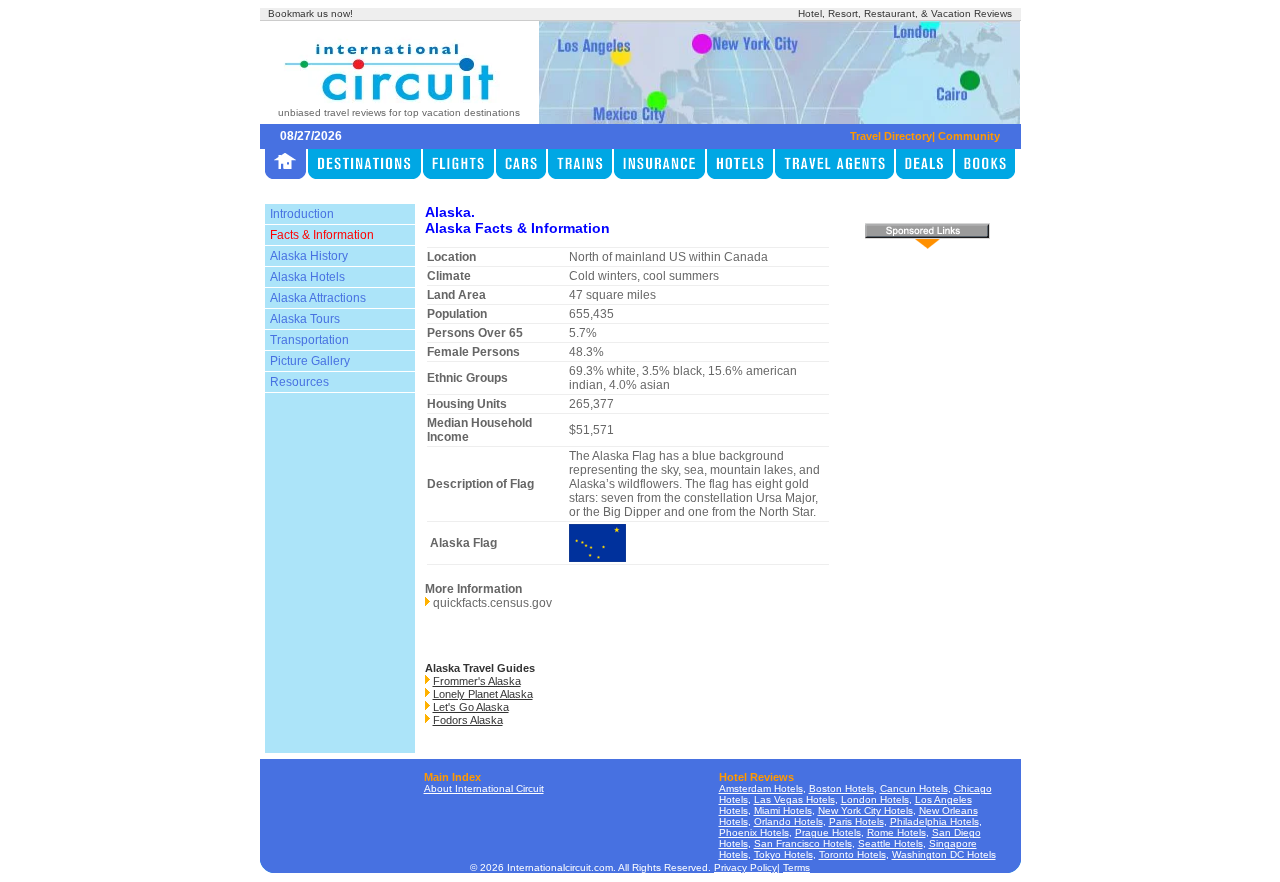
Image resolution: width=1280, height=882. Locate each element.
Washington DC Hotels (944, 854)
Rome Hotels (896, 832)
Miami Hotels (783, 810)
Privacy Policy (745, 867)
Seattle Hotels (890, 843)
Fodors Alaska (468, 720)
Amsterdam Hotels (761, 788)
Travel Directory (891, 136)
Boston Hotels (841, 788)
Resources (299, 382)
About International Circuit (484, 788)
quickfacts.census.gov (492, 603)
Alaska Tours (305, 319)
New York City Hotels (865, 810)
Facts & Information (322, 235)
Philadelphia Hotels (934, 821)
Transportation (309, 340)
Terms (796, 867)
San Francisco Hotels (803, 843)
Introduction (302, 214)
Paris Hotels (856, 821)
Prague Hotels (828, 832)
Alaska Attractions (318, 298)
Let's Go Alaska (471, 707)
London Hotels (875, 799)
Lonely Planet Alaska (483, 694)
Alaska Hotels (307, 277)
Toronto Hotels (852, 854)
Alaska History (309, 256)
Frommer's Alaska (477, 681)
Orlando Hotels (788, 821)
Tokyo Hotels (783, 854)
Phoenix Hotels (754, 832)
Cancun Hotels (914, 788)
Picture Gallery (310, 361)
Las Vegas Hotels (794, 799)
